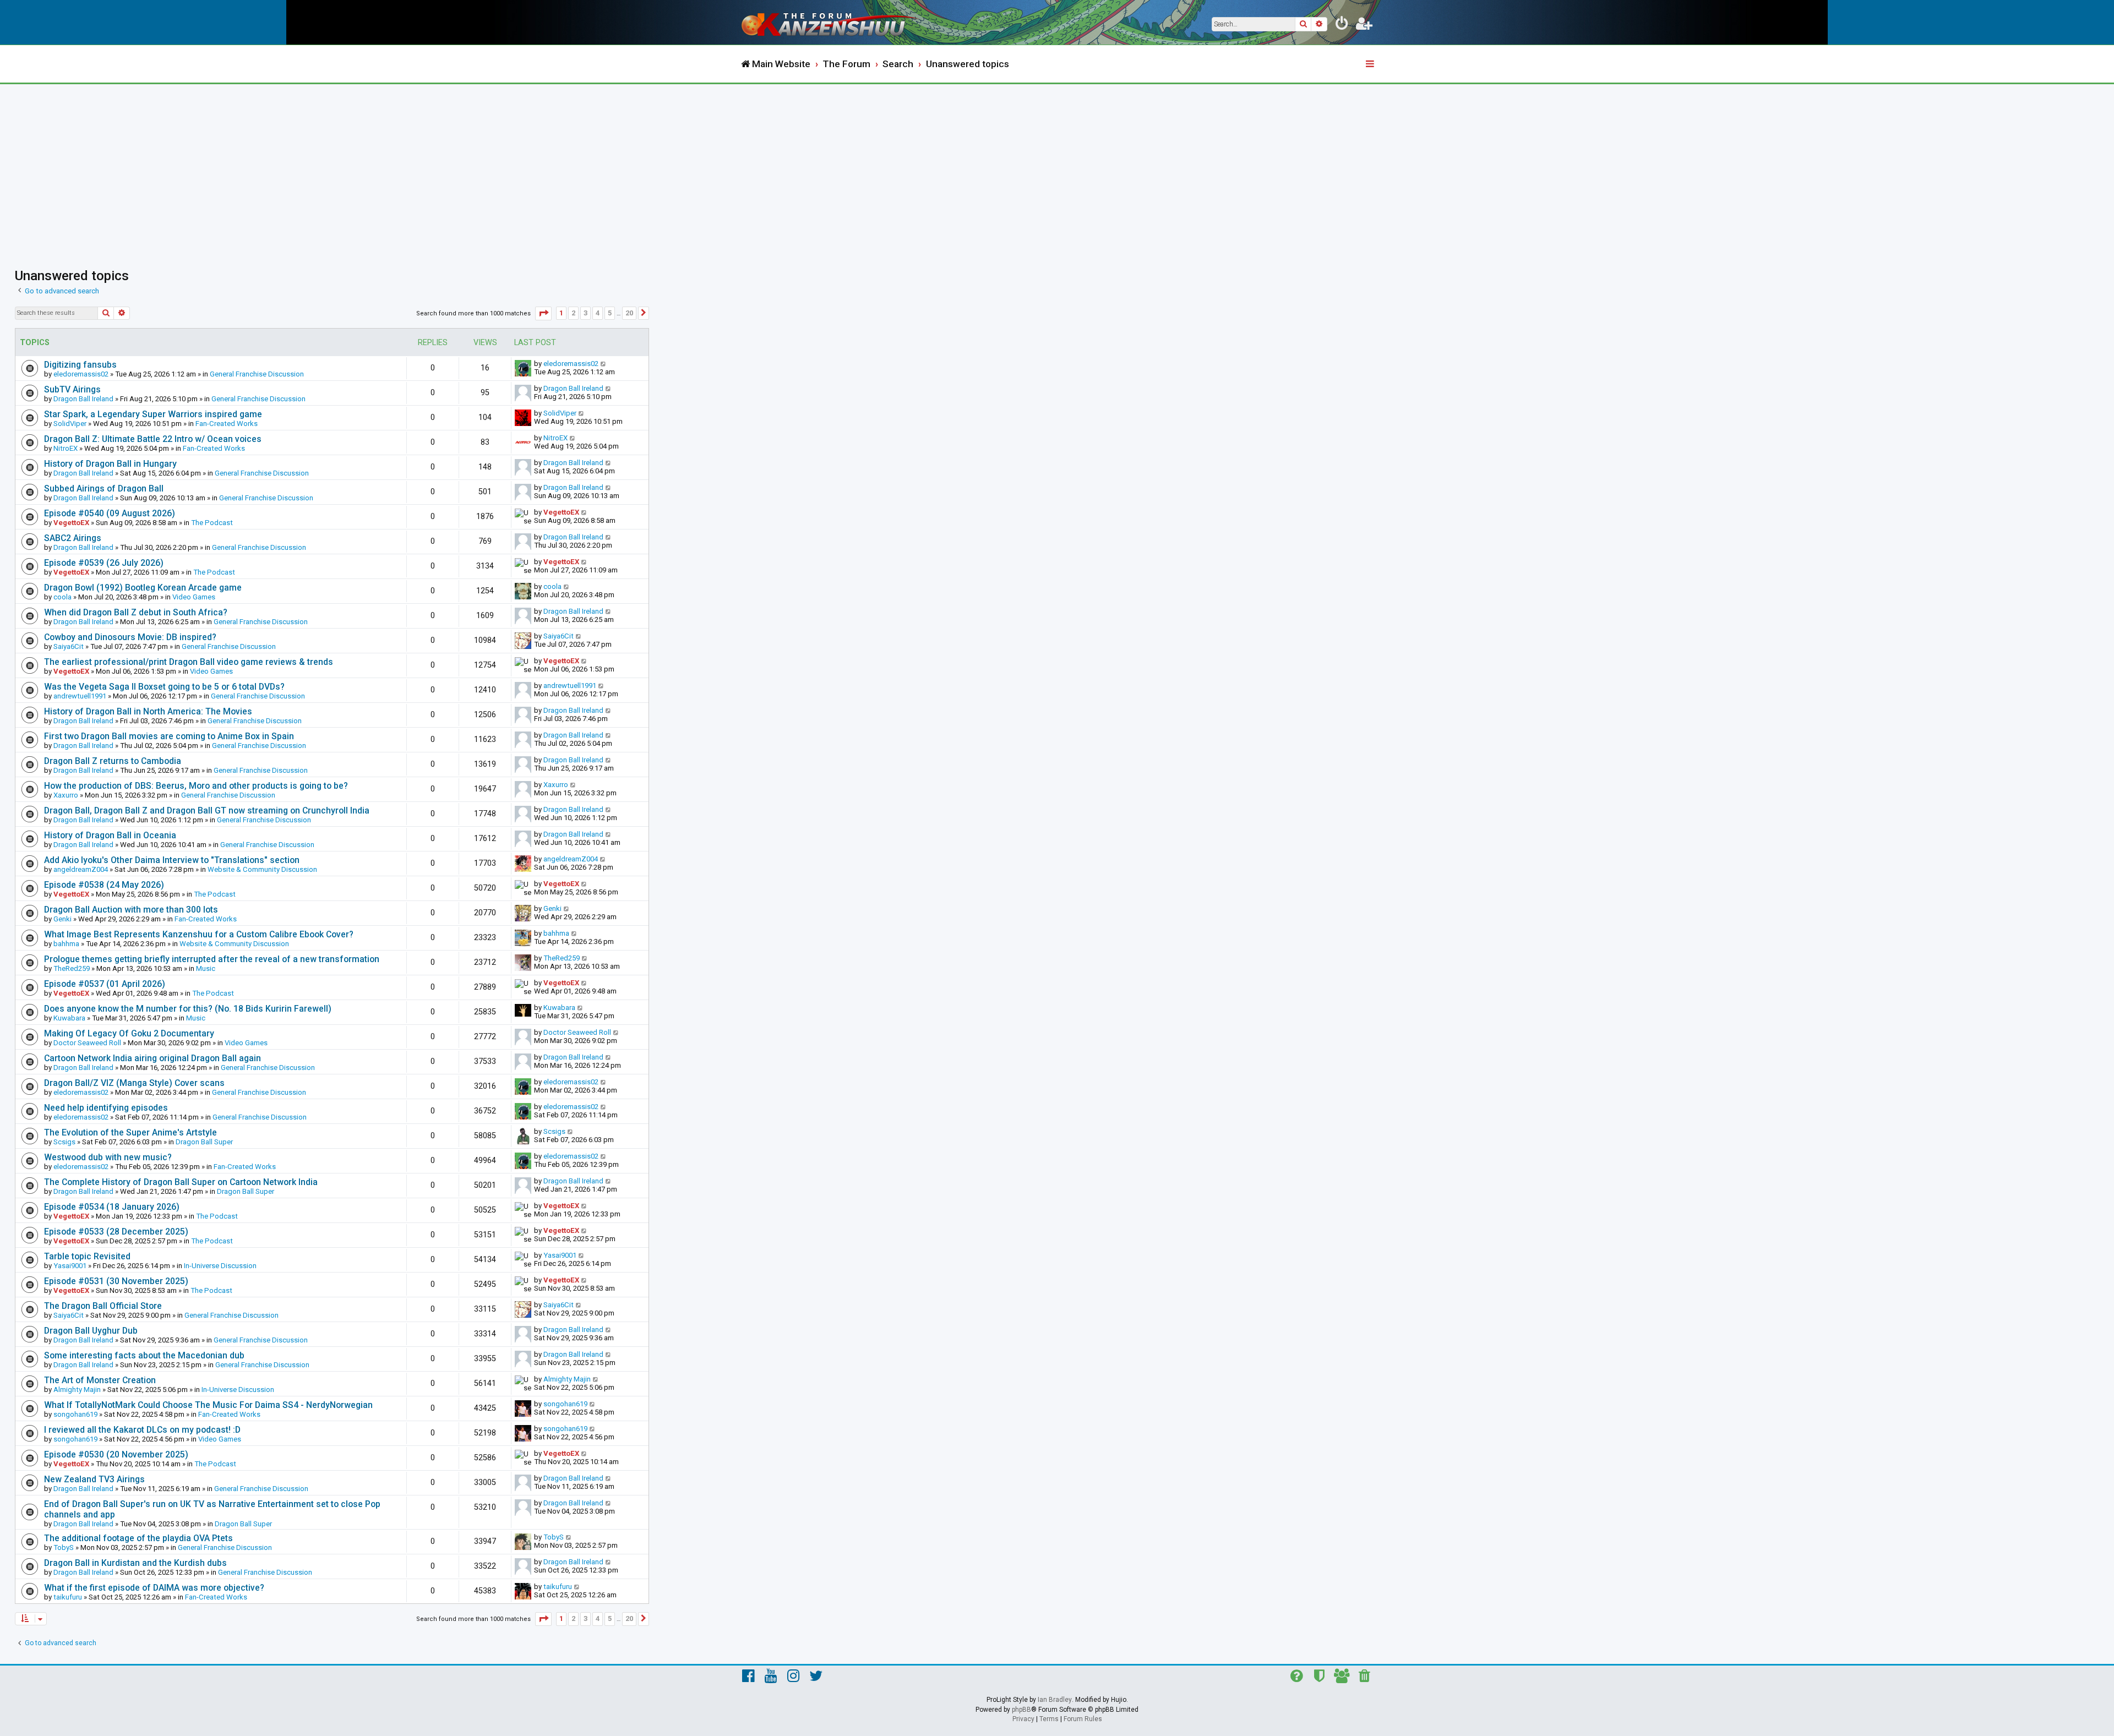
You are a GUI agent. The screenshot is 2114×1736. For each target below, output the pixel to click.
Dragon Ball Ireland (83, 399)
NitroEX (66, 448)
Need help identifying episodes (106, 1108)
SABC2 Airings (73, 538)
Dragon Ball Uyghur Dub (91, 1331)
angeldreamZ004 (81, 869)
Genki (62, 919)
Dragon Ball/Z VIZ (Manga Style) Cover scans (134, 1083)
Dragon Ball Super (204, 1142)
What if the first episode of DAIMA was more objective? (154, 1588)
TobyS (64, 1547)
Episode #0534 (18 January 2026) (112, 1207)
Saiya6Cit (69, 646)
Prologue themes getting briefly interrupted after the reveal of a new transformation (212, 959)
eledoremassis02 (81, 374)
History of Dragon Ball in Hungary (110, 464)
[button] (543, 313)
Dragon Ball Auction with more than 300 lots (131, 910)
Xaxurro (66, 795)
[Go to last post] (604, 364)
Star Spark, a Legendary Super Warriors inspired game (153, 414)
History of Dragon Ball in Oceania (110, 835)
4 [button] (598, 313)
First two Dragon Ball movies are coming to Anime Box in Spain (169, 736)
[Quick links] (1371, 64)
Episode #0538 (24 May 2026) (104, 885)
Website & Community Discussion (262, 869)
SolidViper (70, 424)
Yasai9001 (70, 1266)
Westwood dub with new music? (108, 1157)
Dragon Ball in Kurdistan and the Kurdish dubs (135, 1563)
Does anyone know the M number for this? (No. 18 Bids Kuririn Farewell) (188, 1009)
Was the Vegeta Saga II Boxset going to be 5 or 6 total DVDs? (164, 687)
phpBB (1021, 1710)
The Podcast (212, 523)
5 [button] (610, 313)
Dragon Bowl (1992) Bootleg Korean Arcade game (143, 588)
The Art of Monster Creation (100, 1380)
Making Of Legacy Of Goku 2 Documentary (129, 1033)
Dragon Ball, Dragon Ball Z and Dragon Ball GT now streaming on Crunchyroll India (207, 810)
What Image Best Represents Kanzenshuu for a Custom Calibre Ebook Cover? (199, 934)
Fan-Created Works (227, 424)
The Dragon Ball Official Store (103, 1306)
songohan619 (75, 1414)
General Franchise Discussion (257, 374)
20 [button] (629, 313)
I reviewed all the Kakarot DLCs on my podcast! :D (142, 1430)
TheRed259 (72, 968)
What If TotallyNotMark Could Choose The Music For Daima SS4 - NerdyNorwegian (208, 1405)
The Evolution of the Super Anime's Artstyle (130, 1132)
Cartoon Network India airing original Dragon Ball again (152, 1058)
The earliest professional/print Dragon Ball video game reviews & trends (189, 662)
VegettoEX (71, 523)
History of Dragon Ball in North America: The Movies (148, 711)
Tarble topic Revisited (87, 1256)
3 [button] (585, 313)
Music (206, 968)
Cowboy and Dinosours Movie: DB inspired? (130, 637)
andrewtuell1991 (80, 696)
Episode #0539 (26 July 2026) (104, 563)
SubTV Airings (72, 389)
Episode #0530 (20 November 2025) (116, 1454)
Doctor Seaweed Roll (87, 1043)
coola (62, 597)
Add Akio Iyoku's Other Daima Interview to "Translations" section (172, 860)
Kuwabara (69, 1018)
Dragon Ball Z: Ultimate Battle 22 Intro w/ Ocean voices (153, 439)
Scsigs (64, 1142)
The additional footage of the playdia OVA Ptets (138, 1538)
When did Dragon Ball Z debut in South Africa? (136, 612)
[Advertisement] (1057, 167)
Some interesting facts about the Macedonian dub (144, 1355)
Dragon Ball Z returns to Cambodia (113, 761)
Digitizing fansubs (80, 365)
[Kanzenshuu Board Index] (831, 22)
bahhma (66, 944)
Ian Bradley (1055, 1700)
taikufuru (68, 1597)
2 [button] (573, 313)
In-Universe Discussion (220, 1266)
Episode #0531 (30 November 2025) (116, 1281)
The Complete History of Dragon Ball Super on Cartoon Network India (181, 1182)
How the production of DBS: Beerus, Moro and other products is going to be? (196, 786)
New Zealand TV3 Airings (94, 1479)
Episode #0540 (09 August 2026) (110, 513)
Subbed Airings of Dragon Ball (104, 488)
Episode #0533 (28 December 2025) (116, 1232)
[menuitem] (1342, 25)
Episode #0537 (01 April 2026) (105, 984)
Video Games (194, 597)
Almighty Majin (77, 1390)
